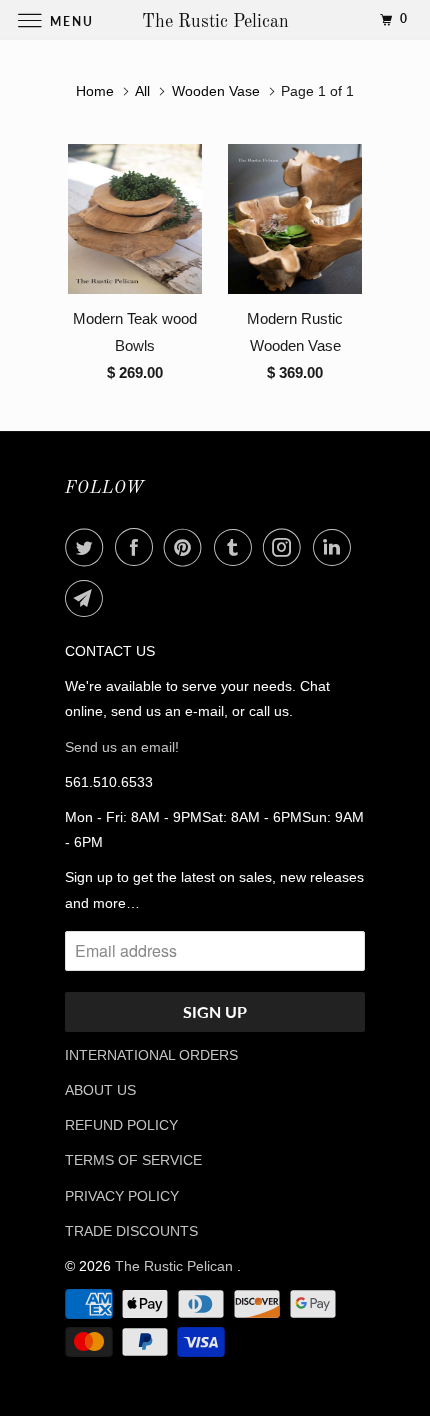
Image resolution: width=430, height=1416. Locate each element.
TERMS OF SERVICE (133, 1160)
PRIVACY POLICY (122, 1196)
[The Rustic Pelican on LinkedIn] (336, 547)
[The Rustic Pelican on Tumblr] (237, 547)
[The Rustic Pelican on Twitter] (88, 547)
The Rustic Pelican (176, 1266)
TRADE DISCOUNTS (131, 1231)
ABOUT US (100, 1090)
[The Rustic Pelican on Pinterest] (187, 547)
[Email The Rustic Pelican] (88, 598)
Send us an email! (122, 747)
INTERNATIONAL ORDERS (151, 1055)
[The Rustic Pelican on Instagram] (286, 547)
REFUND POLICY (121, 1125)
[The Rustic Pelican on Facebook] (138, 547)
